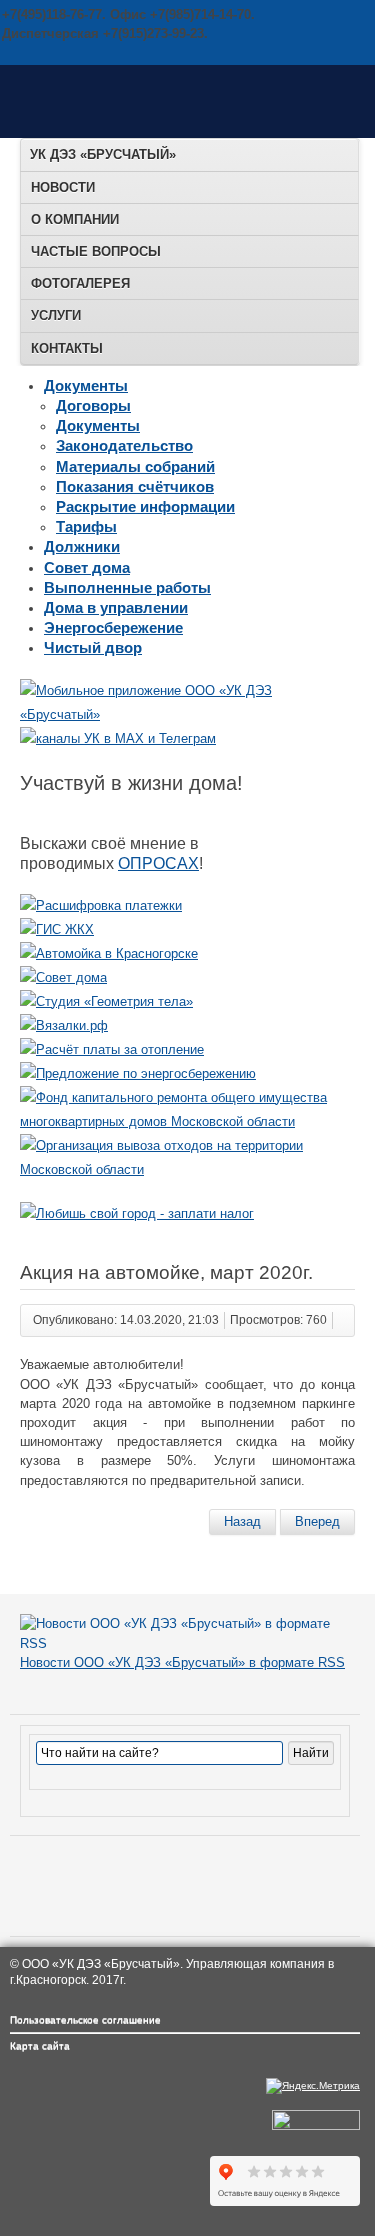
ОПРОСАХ (158, 863)
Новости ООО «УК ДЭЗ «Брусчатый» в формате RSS (182, 1662)
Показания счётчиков (135, 486)
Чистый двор (93, 647)
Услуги (56, 315)
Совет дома (87, 567)
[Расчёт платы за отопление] (112, 1049)
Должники (82, 546)
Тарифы (86, 526)
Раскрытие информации (145, 506)
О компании (75, 219)
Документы (86, 385)
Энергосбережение (113, 627)
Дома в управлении (116, 607)
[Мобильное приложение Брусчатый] (187, 714)
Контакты (67, 348)
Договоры (93, 405)
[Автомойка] (109, 953)
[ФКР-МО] (187, 1121)
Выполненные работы (127, 587)
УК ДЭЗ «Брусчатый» (103, 154)
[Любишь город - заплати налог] (137, 1213)
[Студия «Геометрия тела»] (106, 1001)
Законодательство (124, 445)
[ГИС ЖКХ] (57, 929)
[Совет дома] (63, 977)
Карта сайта (40, 2045)
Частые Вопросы (96, 251)
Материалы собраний (135, 466)
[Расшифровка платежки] (101, 905)
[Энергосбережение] (138, 1073)
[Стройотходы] (187, 1169)
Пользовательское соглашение (85, 2019)
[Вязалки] (64, 1025)
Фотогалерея (80, 283)
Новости (63, 187)
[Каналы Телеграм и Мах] (118, 738)
